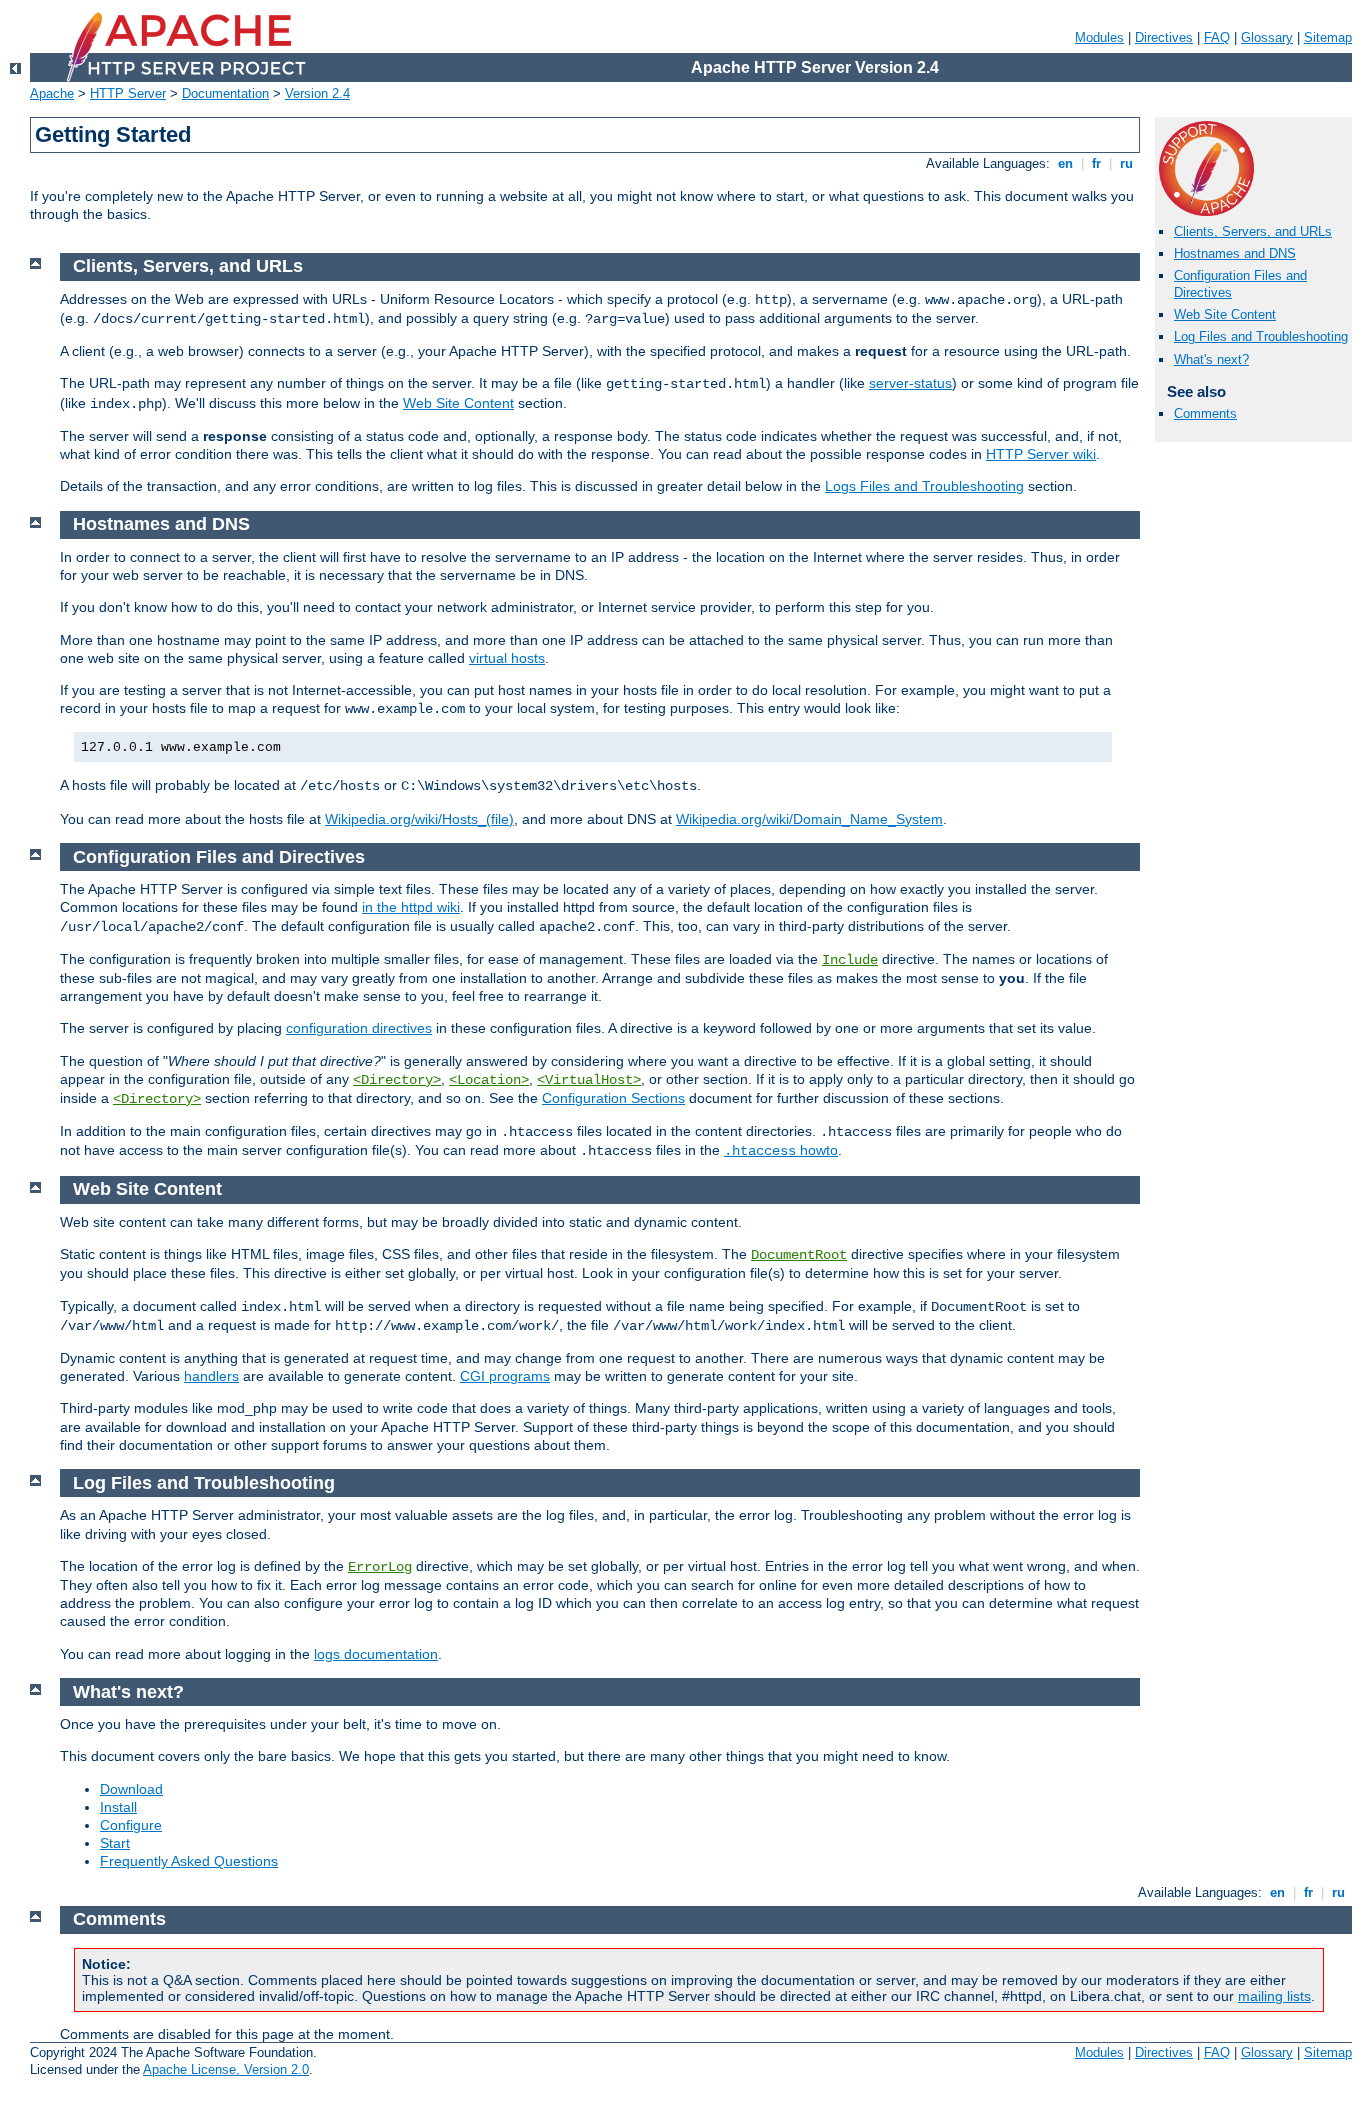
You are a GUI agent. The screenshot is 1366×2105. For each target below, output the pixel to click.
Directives (1164, 37)
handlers (211, 1376)
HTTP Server (128, 93)
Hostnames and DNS (1235, 253)
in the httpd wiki (411, 907)
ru (1126, 163)
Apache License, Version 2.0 (226, 2069)
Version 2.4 (317, 93)
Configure (131, 1825)
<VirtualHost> (589, 1080)
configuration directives (359, 1028)
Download (131, 1789)
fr (1096, 163)
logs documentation (376, 1654)
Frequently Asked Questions (189, 1861)
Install (118, 1807)
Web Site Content (1225, 314)
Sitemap (1328, 37)
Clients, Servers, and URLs (1253, 231)
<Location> (489, 1080)
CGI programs (505, 1376)
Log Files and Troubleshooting (1261, 336)
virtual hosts (507, 658)
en (1065, 163)
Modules (1099, 37)
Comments (1205, 413)
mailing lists (1274, 1996)
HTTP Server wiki (1041, 454)
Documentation (225, 93)
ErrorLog (380, 1567)
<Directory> (397, 1080)
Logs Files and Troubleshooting (924, 486)
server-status (910, 383)
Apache (52, 93)
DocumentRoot (799, 1255)
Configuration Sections (613, 1098)
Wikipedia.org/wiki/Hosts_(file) (419, 819)
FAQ (1217, 37)
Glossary (1267, 37)
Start (115, 1843)
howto (781, 1150)
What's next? (1211, 359)
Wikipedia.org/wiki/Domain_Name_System (809, 819)
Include (850, 960)
